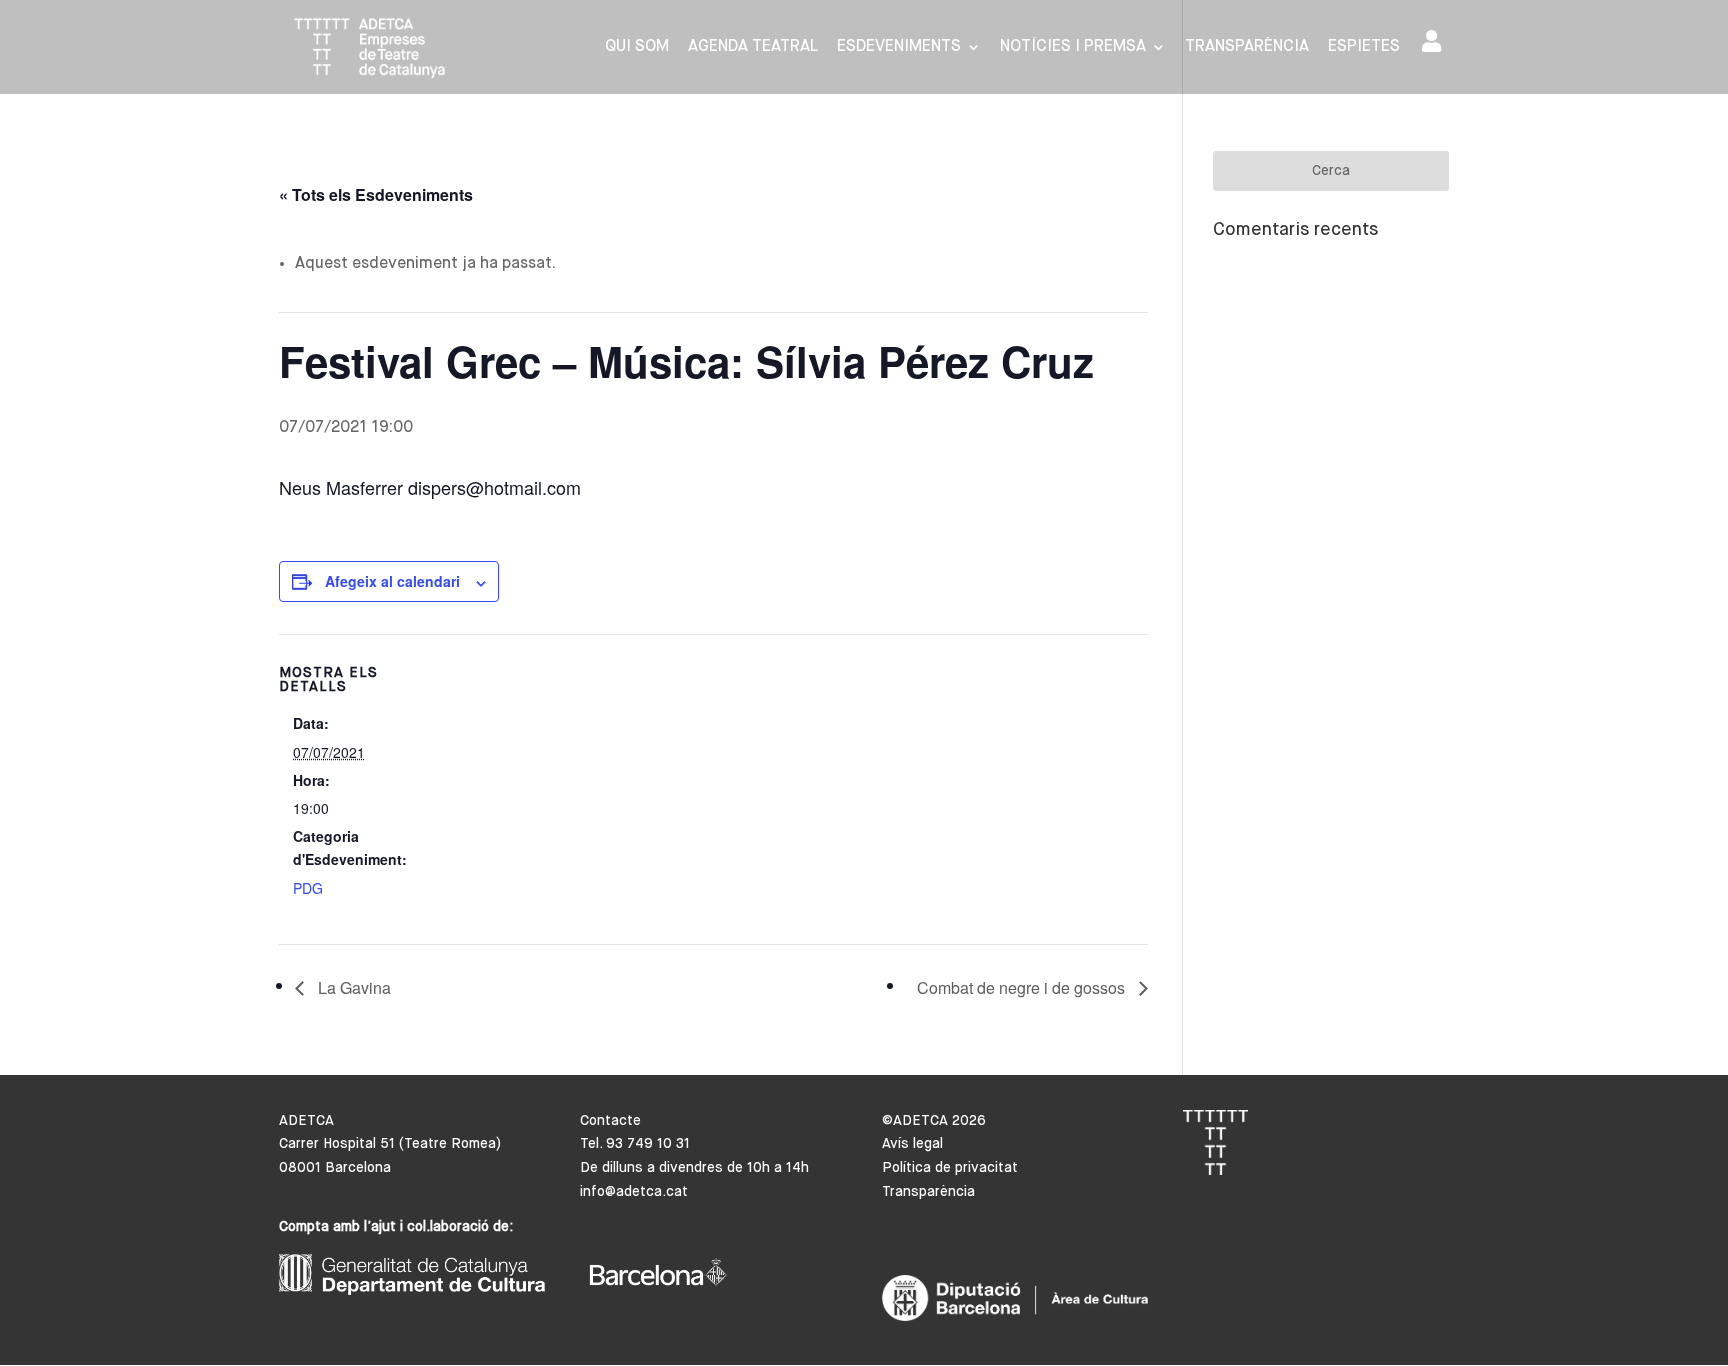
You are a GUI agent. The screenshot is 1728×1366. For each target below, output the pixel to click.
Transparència (1247, 47)
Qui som (637, 47)
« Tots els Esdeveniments (376, 194)
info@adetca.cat (634, 1192)
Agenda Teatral (753, 47)
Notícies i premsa (1073, 47)
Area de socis (1435, 45)
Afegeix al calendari (392, 581)
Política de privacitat (950, 1168)
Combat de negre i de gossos (1023, 987)
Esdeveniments (899, 47)
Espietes (1364, 47)
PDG (308, 888)
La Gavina (352, 987)
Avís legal (912, 1144)
